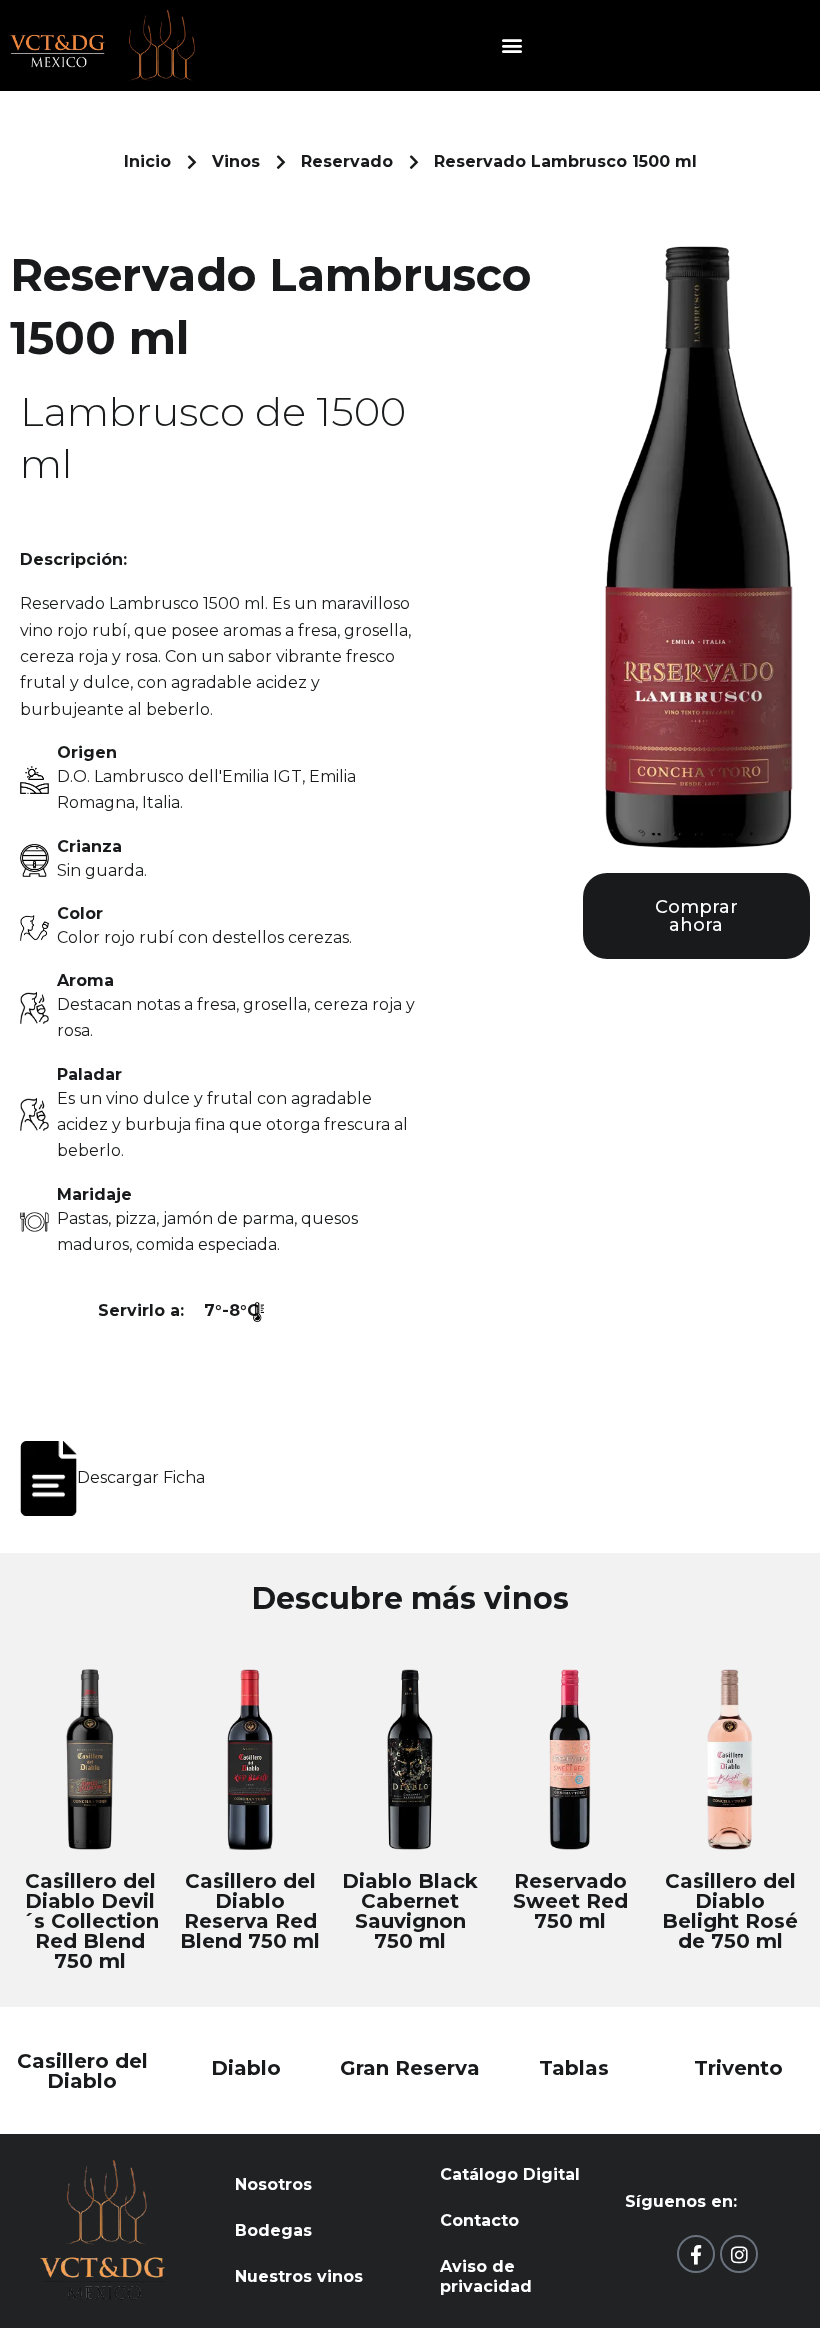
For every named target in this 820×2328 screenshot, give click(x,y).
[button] (512, 45)
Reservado (347, 161)
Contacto (479, 2220)
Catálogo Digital (510, 2174)
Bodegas (273, 2230)
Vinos (236, 161)
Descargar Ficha (141, 1477)
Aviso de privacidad (486, 2276)
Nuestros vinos (299, 2276)
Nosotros (273, 2184)
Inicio (147, 161)
